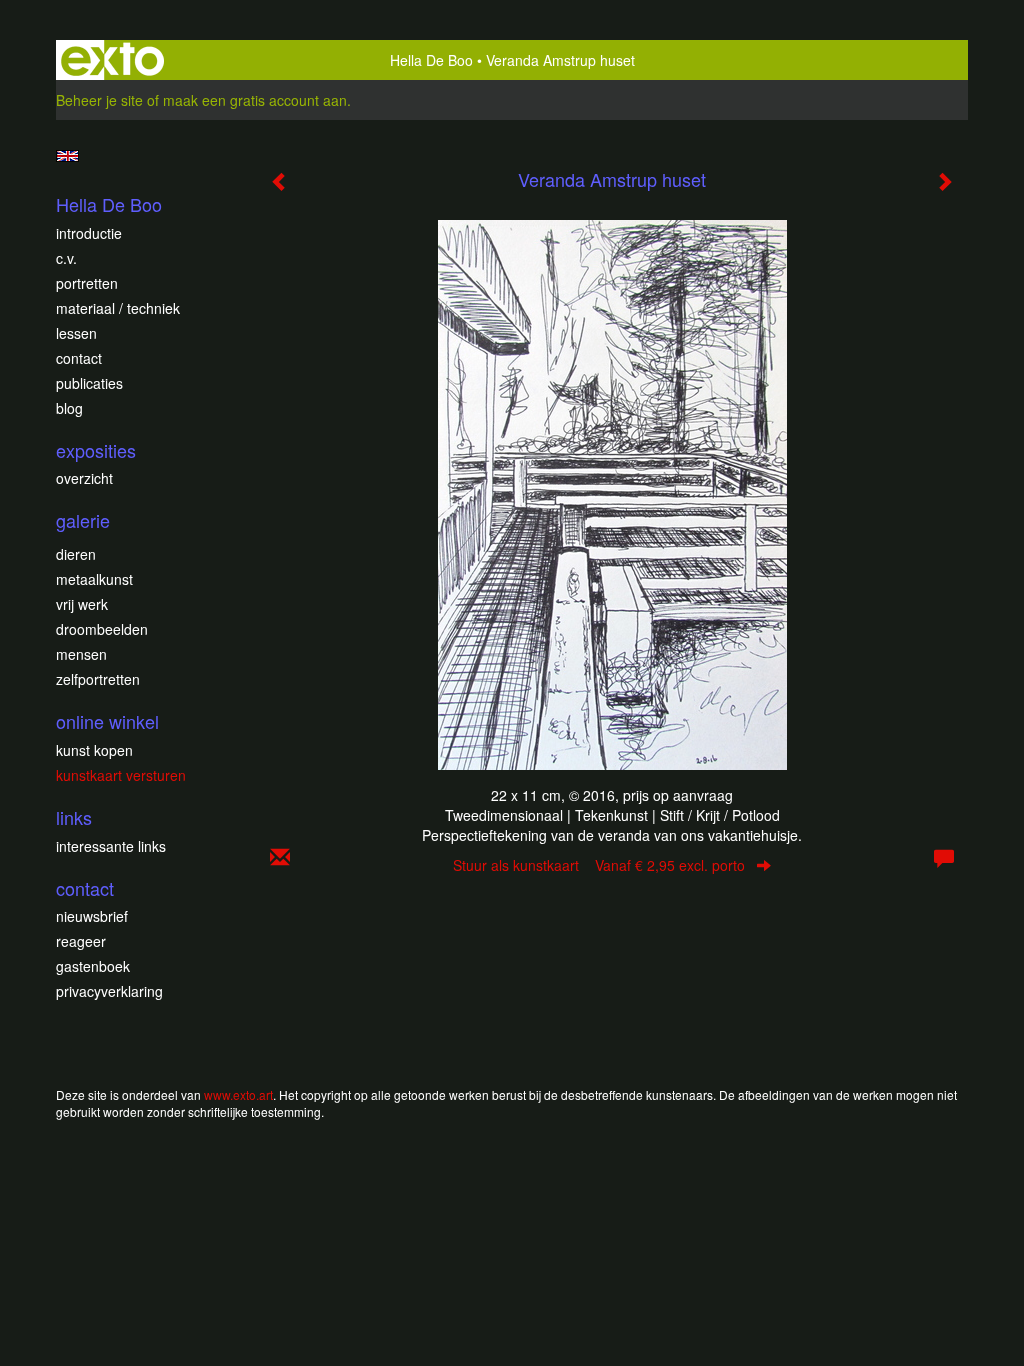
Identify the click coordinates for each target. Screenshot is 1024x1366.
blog (69, 408)
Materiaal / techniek (118, 308)
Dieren (76, 554)
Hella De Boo (431, 60)
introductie (89, 233)
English (67, 156)
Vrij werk (82, 604)
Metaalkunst (94, 579)
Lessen (76, 333)
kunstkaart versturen (121, 775)
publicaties (89, 383)
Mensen (81, 654)
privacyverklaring (109, 991)
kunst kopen (94, 750)
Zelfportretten (98, 679)
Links (74, 817)
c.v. (66, 258)
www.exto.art (238, 1094)
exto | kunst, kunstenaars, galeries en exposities (112, 60)
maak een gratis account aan (255, 100)
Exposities (96, 450)
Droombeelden (102, 629)
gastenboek (93, 966)
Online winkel (107, 721)
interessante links (111, 846)
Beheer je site (99, 100)
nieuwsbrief (92, 916)
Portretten (87, 283)
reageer (81, 941)
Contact (79, 358)
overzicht (84, 478)
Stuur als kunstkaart (599, 865)
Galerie (83, 520)
